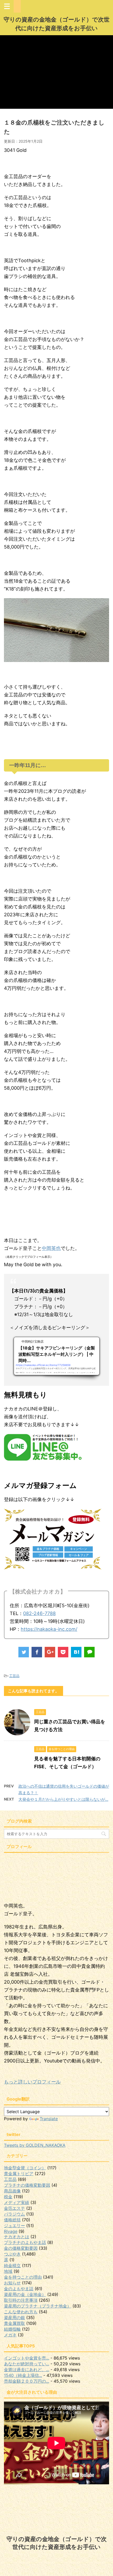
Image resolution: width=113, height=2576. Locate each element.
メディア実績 (17, 2202)
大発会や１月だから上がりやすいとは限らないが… (63, 1799)
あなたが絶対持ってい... (27, 2364)
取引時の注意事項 (21, 2300)
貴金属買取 (14, 2323)
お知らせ (12, 2283)
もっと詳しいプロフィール (32, 2082)
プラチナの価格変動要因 (27, 2185)
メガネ (10, 2335)
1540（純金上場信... (23, 2375)
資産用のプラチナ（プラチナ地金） (38, 2306)
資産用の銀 (14, 2318)
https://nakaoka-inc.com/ (49, 1629)
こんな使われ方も (21, 2312)
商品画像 (12, 2191)
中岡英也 (51, 1248)
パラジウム (14, 2214)
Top (108, 2571)
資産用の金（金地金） (25, 2294)
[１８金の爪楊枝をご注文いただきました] (76, 1652)
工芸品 (14, 1676)
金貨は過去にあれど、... (27, 2370)
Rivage (11, 2231)
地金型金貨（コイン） (25, 2168)
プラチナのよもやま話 (25, 2242)
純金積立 (12, 2265)
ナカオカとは (17, 2237)
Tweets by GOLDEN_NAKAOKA (35, 2145)
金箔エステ (14, 2208)
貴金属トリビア (19, 2174)
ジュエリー (14, 2226)
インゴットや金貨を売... (27, 2358)
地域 (8, 2271)
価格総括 (12, 2220)
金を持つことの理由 (23, 2277)
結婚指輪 (12, 2329)
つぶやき (12, 2254)
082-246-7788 (39, 1613)
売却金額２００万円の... (27, 2381)
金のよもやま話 (19, 2289)
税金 (8, 2197)
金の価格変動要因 (21, 2248)
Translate (49, 2119)
